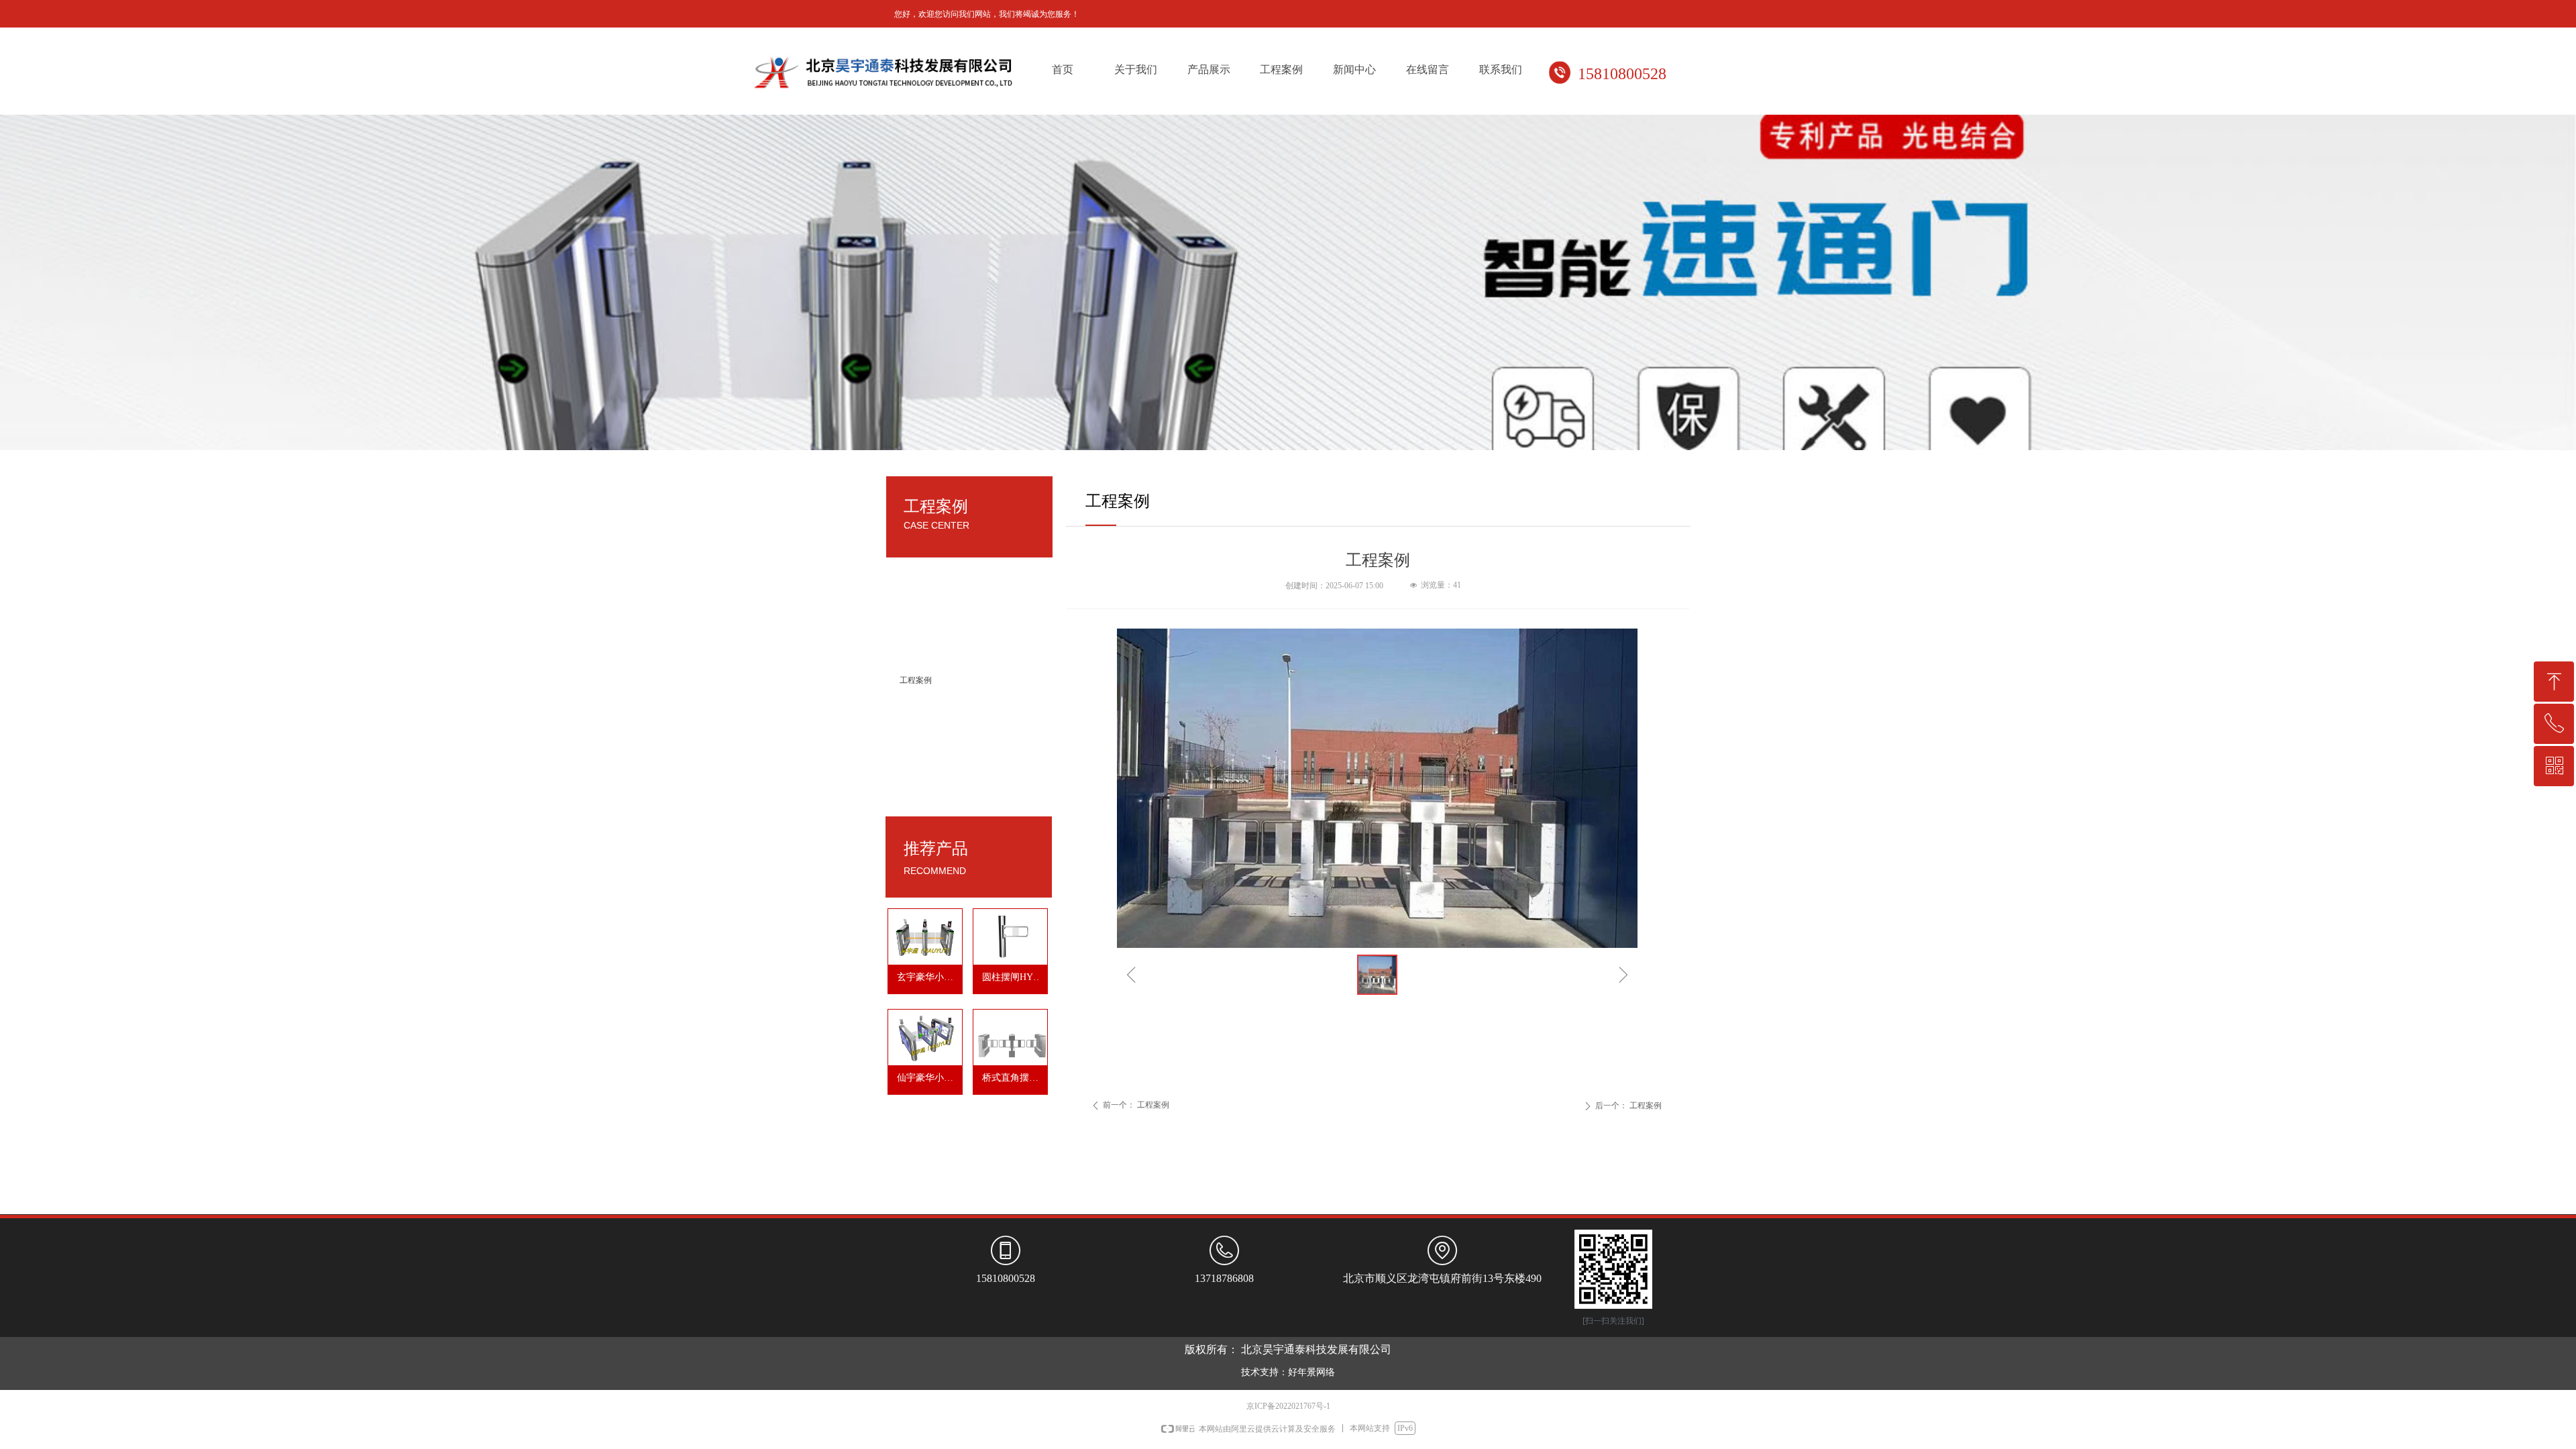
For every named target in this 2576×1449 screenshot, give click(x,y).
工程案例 (916, 680)
